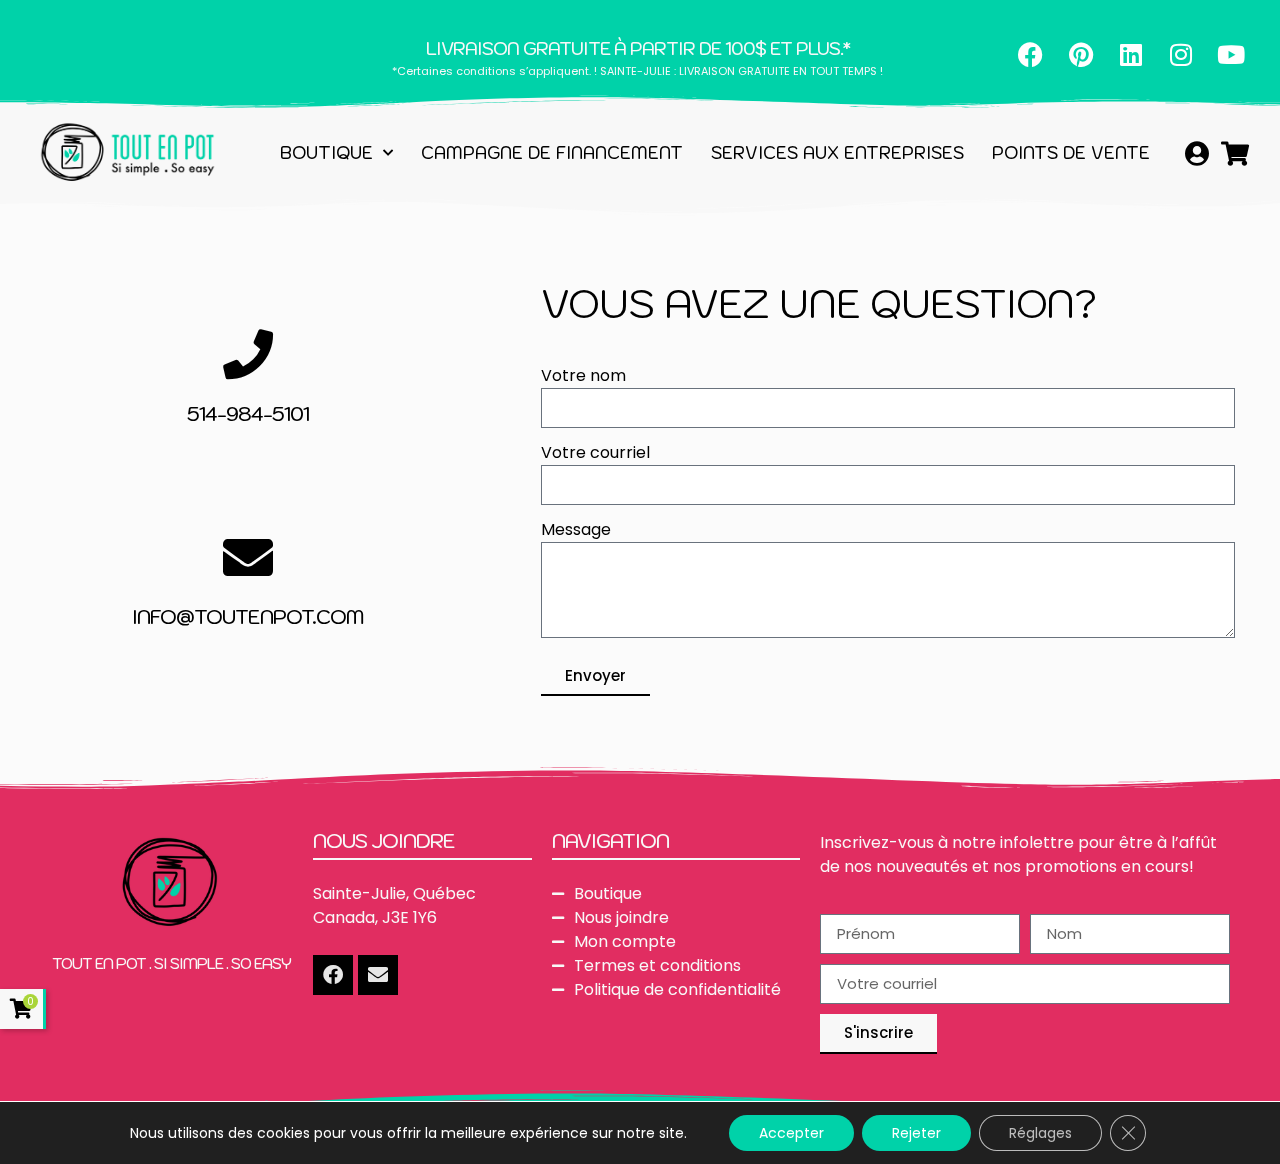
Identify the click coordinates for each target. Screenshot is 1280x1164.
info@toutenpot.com (248, 617)
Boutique (326, 153)
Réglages (1040, 1133)
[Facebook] (1031, 54)
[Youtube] (1231, 54)
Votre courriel (595, 454)
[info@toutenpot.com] (248, 557)
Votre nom (583, 377)
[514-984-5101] (248, 354)
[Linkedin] (1131, 54)
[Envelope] (378, 975)
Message (576, 531)
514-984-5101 (248, 414)
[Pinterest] (1081, 54)
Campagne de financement (552, 153)
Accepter (791, 1133)
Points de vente (1071, 153)
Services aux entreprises (837, 153)
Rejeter (916, 1133)
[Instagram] (1181, 54)
